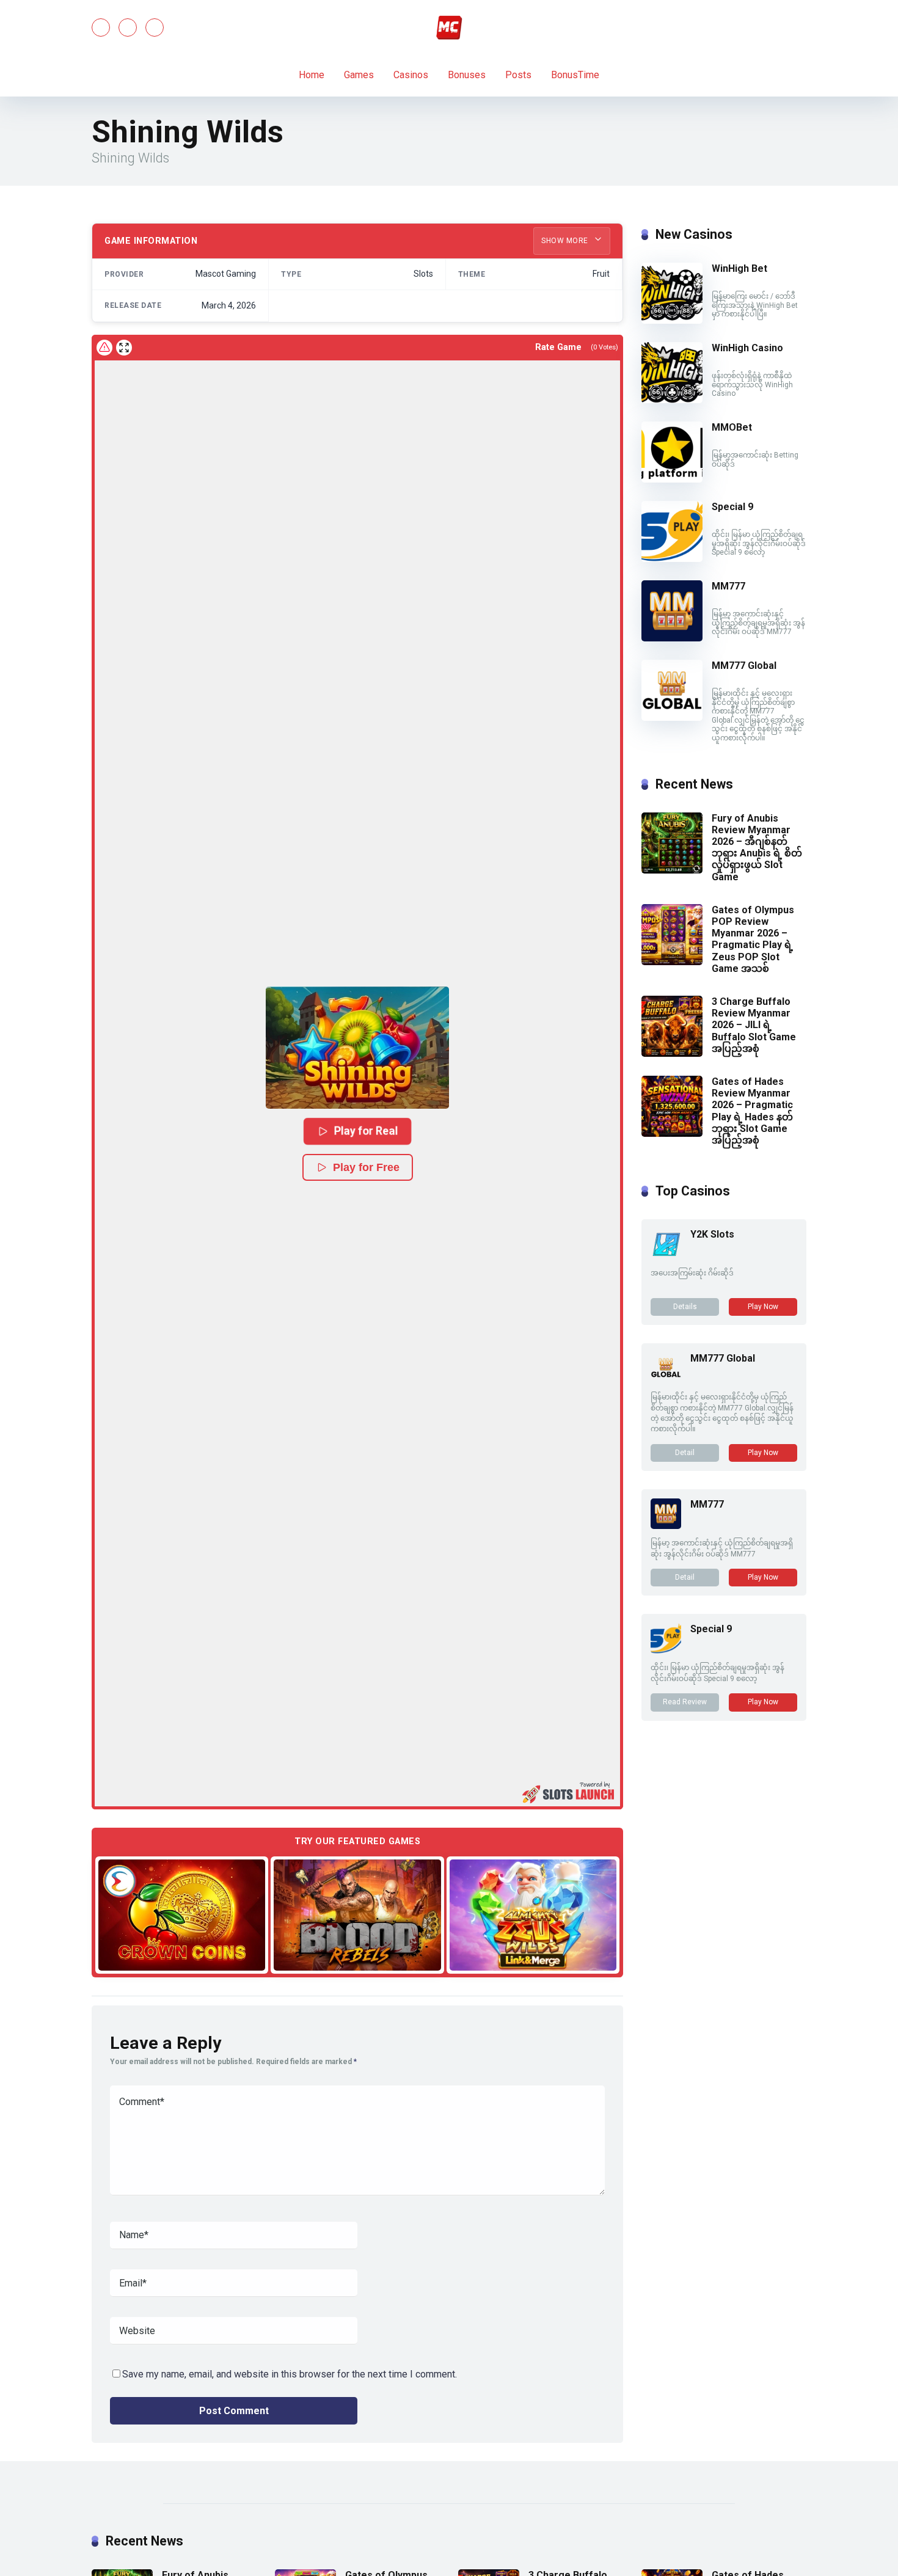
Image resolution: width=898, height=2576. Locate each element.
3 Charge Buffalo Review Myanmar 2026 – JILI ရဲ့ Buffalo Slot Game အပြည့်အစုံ (754, 1025)
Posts (518, 75)
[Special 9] (672, 559)
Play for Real (367, 1131)
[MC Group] (449, 27)
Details (685, 1307)
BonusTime (575, 75)
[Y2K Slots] (666, 1256)
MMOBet (732, 427)
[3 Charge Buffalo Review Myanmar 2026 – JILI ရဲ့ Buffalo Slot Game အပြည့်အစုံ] (672, 1053)
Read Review (685, 1702)
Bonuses (467, 75)
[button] (357, 1048)
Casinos (411, 75)
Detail (685, 1453)
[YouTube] (128, 27)
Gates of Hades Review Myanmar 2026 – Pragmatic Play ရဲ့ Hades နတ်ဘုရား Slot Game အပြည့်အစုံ (752, 1111)
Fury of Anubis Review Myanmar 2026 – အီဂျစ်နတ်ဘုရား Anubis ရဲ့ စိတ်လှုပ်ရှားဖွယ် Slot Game (757, 848)
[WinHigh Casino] (672, 400)
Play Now (763, 1307)
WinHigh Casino (747, 348)
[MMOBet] (672, 479)
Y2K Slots (712, 1234)
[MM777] (672, 638)
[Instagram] (155, 27)
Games (359, 75)
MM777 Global (744, 666)
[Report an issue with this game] (104, 348)
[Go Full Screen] (124, 348)
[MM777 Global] (672, 717)
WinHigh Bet (739, 268)
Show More (566, 241)
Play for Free (366, 1167)
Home (312, 75)
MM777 (728, 586)
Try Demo (182, 1914)
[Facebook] (101, 27)
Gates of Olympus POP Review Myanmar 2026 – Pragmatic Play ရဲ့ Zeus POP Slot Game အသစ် (753, 939)
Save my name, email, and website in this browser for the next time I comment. (290, 2374)
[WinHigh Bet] (672, 320)
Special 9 (732, 507)
